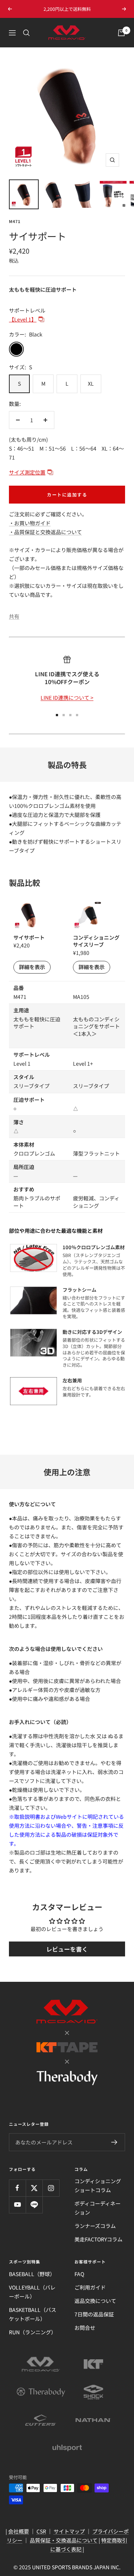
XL (91, 383)
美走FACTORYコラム (98, 2239)
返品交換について (95, 2301)
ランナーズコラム (95, 2226)
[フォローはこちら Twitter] (34, 2188)
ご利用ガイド (90, 2287)
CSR (41, 2531)
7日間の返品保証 (94, 2314)
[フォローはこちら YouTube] (17, 2205)
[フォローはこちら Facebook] (17, 2188)
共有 (14, 616)
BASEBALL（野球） (32, 2274)
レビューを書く (67, 1949)
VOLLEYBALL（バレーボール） (32, 2292)
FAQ (79, 2274)
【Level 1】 (23, 319)
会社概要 (19, 2531)
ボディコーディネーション (98, 2208)
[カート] (121, 33)
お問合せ (85, 2328)
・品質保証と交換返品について (45, 532)
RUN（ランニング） (33, 2332)
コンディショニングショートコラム (98, 2185)
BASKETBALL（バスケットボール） (33, 2314)
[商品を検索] (26, 33)
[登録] (114, 2142)
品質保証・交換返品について (64, 2540)
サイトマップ (69, 2531)
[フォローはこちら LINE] (34, 2205)
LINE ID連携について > (67, 698)
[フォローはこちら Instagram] (51, 2188)
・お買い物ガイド (30, 523)
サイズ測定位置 (27, 472)
